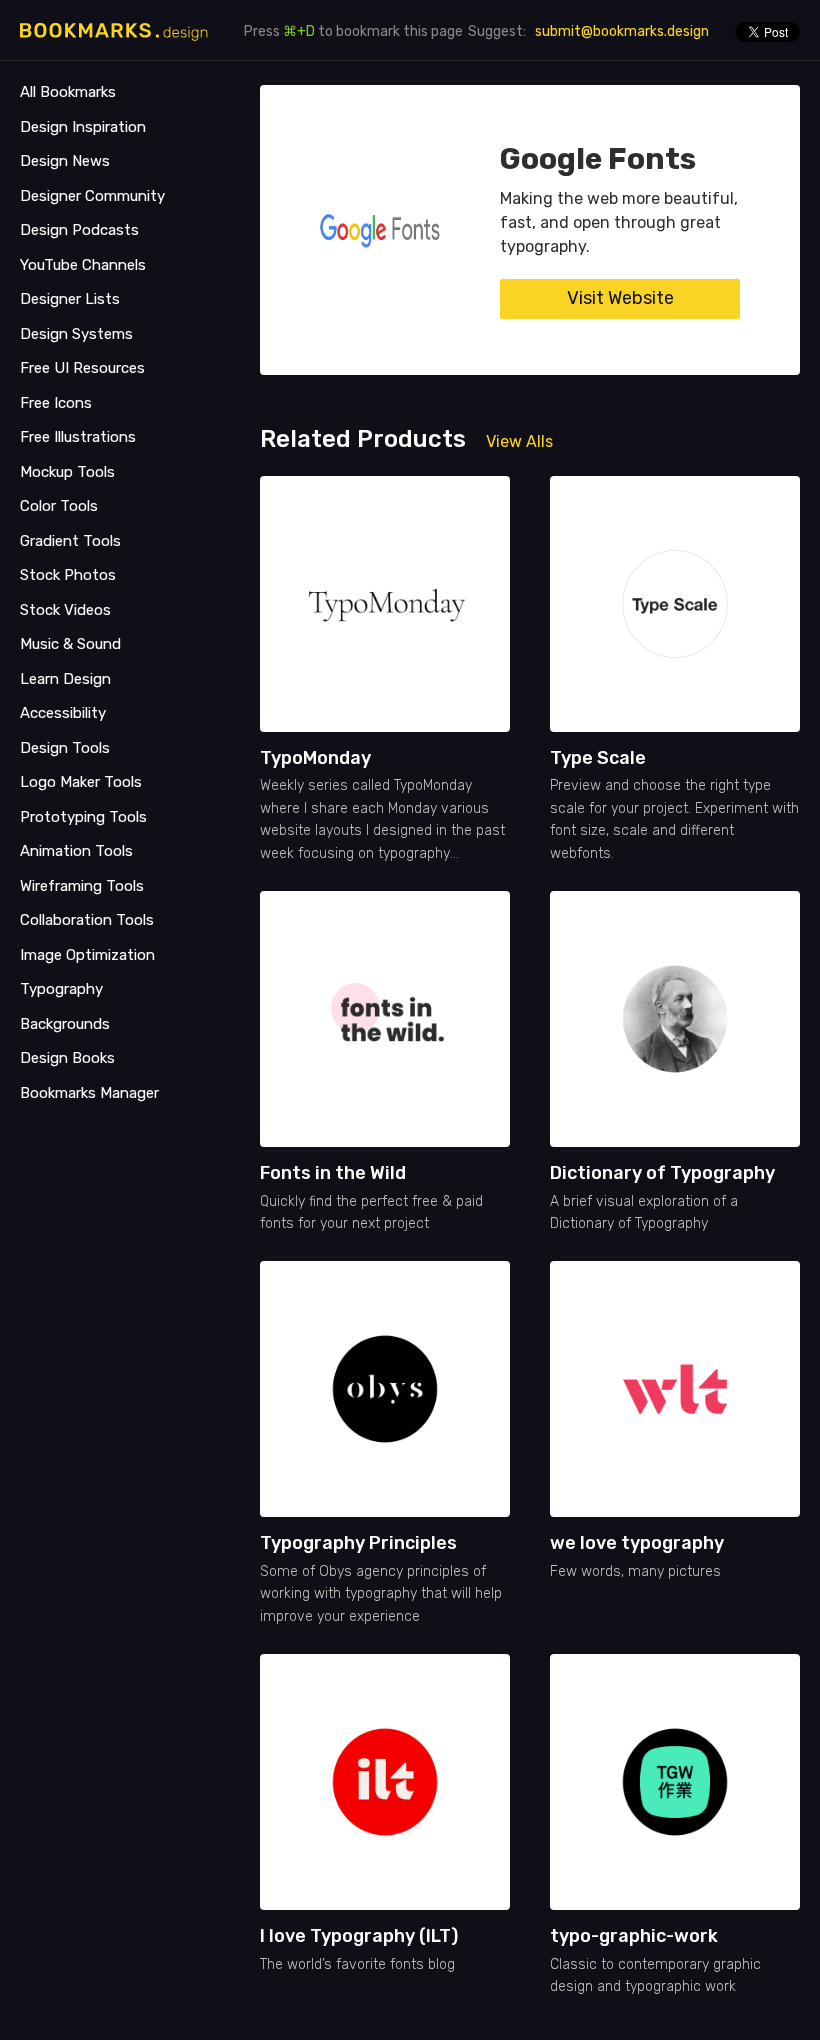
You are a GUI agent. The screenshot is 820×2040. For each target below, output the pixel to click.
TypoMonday (315, 758)
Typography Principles (358, 1543)
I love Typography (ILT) (359, 1936)
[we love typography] (675, 1389)
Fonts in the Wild (333, 1173)
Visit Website (620, 298)
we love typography (637, 1543)
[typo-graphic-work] (675, 1782)
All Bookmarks (68, 92)
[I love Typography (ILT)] (385, 1782)
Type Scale (598, 758)
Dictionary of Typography (662, 1173)
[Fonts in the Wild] (385, 1019)
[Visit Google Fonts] (380, 230)
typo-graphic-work (634, 1936)
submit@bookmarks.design (622, 31)
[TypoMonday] (385, 604)
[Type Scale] (675, 604)
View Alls (519, 441)
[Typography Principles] (385, 1389)
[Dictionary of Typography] (675, 1019)
